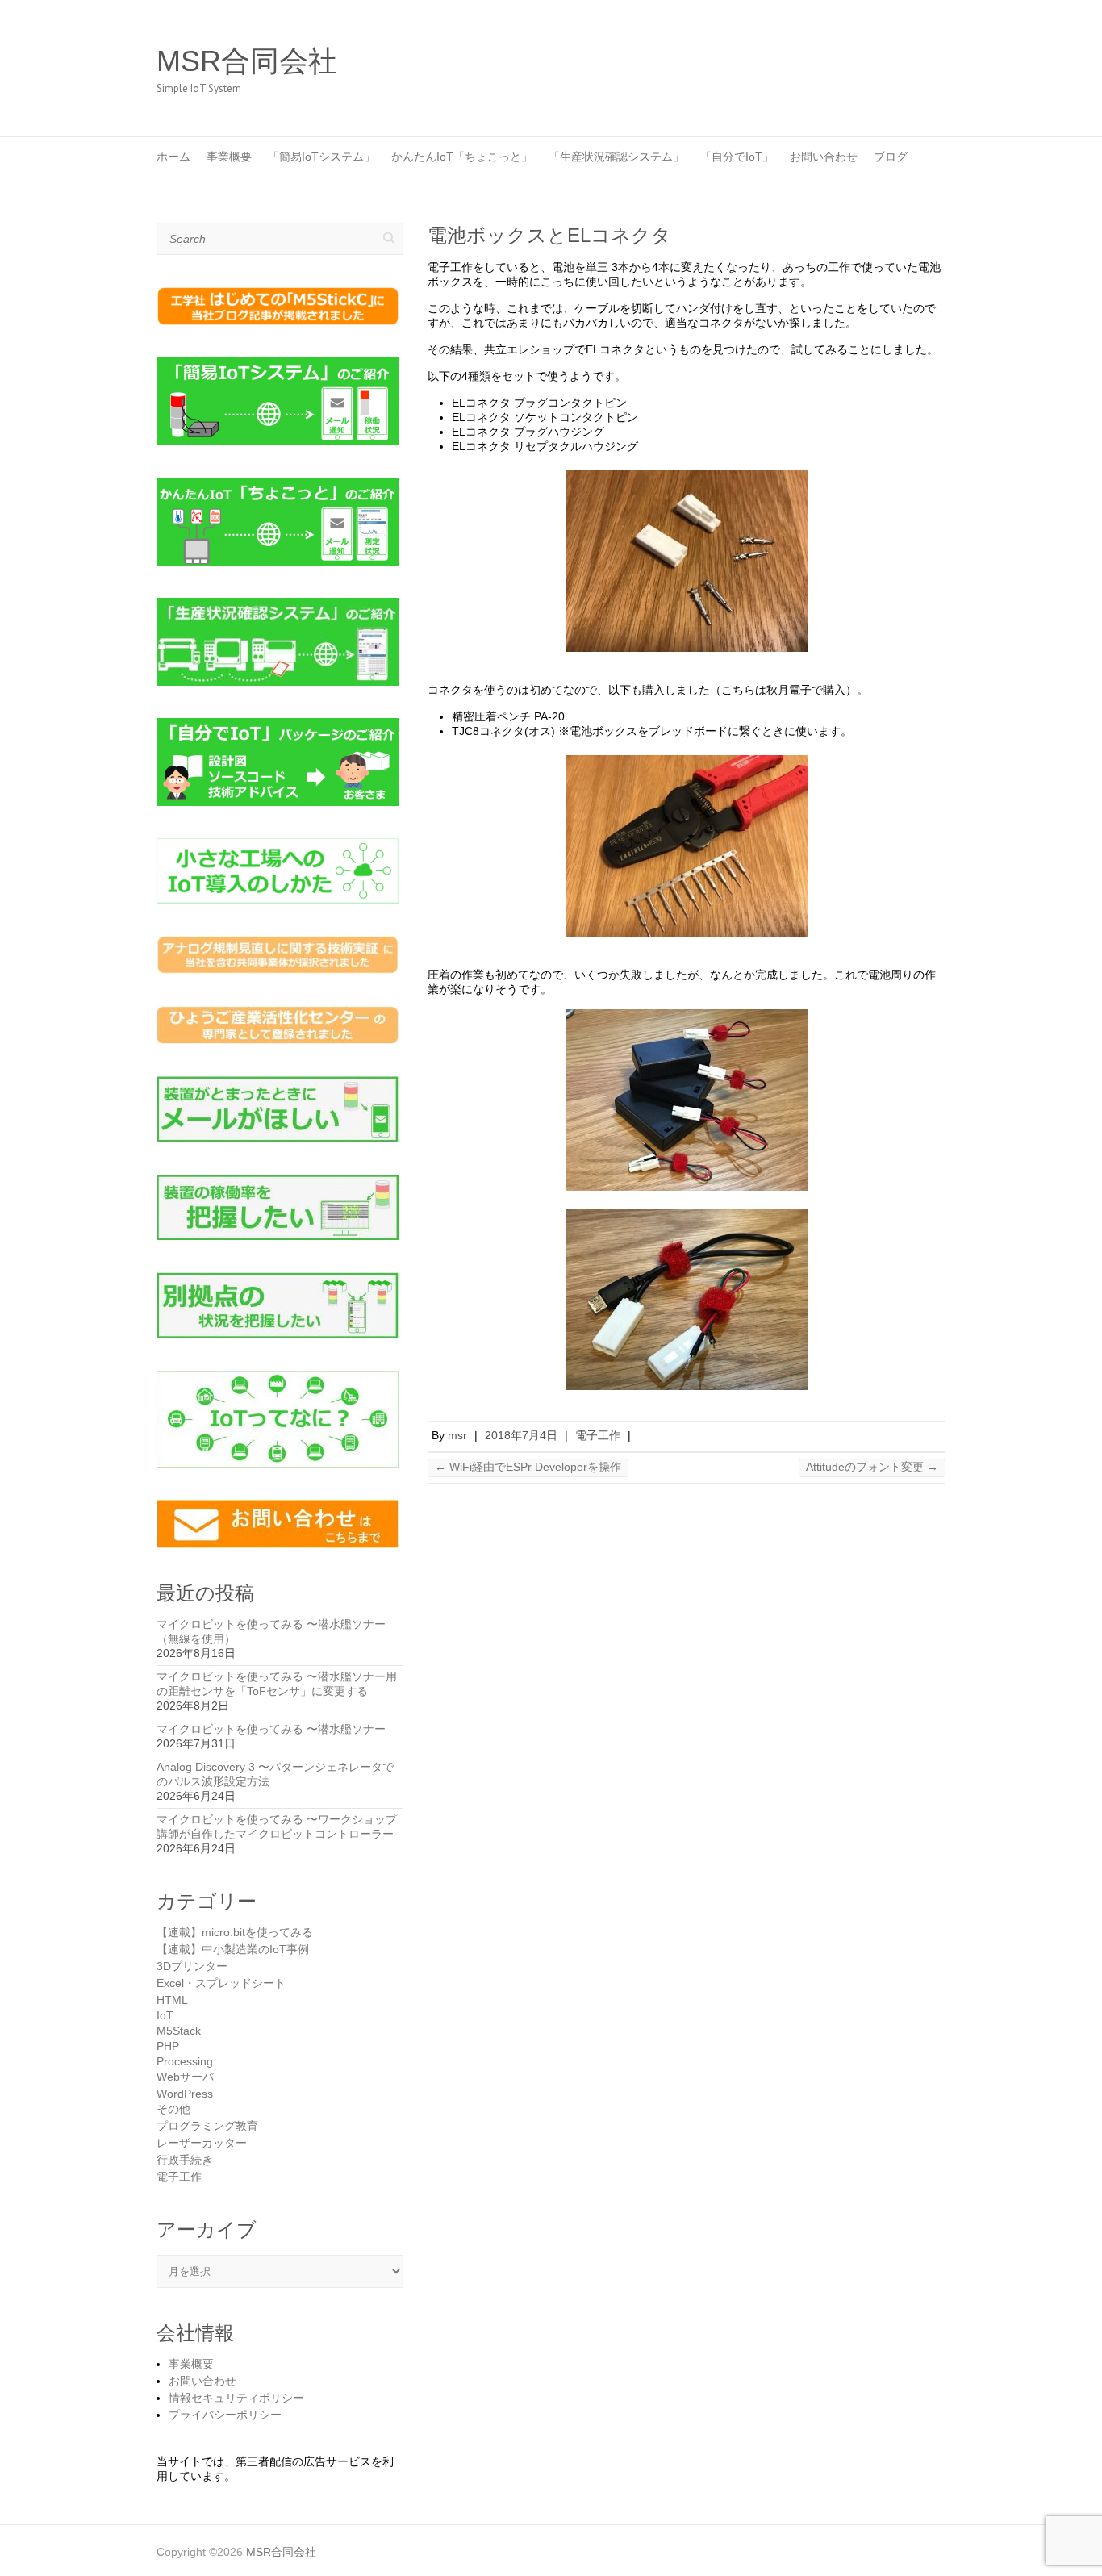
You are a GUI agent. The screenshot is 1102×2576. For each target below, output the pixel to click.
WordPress (185, 2094)
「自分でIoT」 (737, 157)
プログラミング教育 (207, 2126)
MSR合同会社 (247, 61)
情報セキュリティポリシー (236, 2398)
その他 (173, 2109)
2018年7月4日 (521, 1435)
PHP (168, 2046)
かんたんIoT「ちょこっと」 (462, 157)
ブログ (891, 157)
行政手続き (185, 2160)
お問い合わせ (824, 157)
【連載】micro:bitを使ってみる (235, 1932)
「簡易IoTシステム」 (321, 157)
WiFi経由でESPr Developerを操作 (528, 1467)
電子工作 (598, 1435)
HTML (172, 2000)
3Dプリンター (192, 1966)
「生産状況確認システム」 (616, 157)
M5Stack (179, 2031)
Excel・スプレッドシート (221, 1983)
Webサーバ (185, 2077)
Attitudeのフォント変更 (872, 1467)
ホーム (173, 157)
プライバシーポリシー (225, 2415)
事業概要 (229, 157)
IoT (165, 2015)
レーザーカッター (202, 2143)
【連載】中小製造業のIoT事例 (233, 1949)
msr (457, 1435)
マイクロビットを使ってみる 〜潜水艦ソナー (271, 1729)
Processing (185, 2061)
